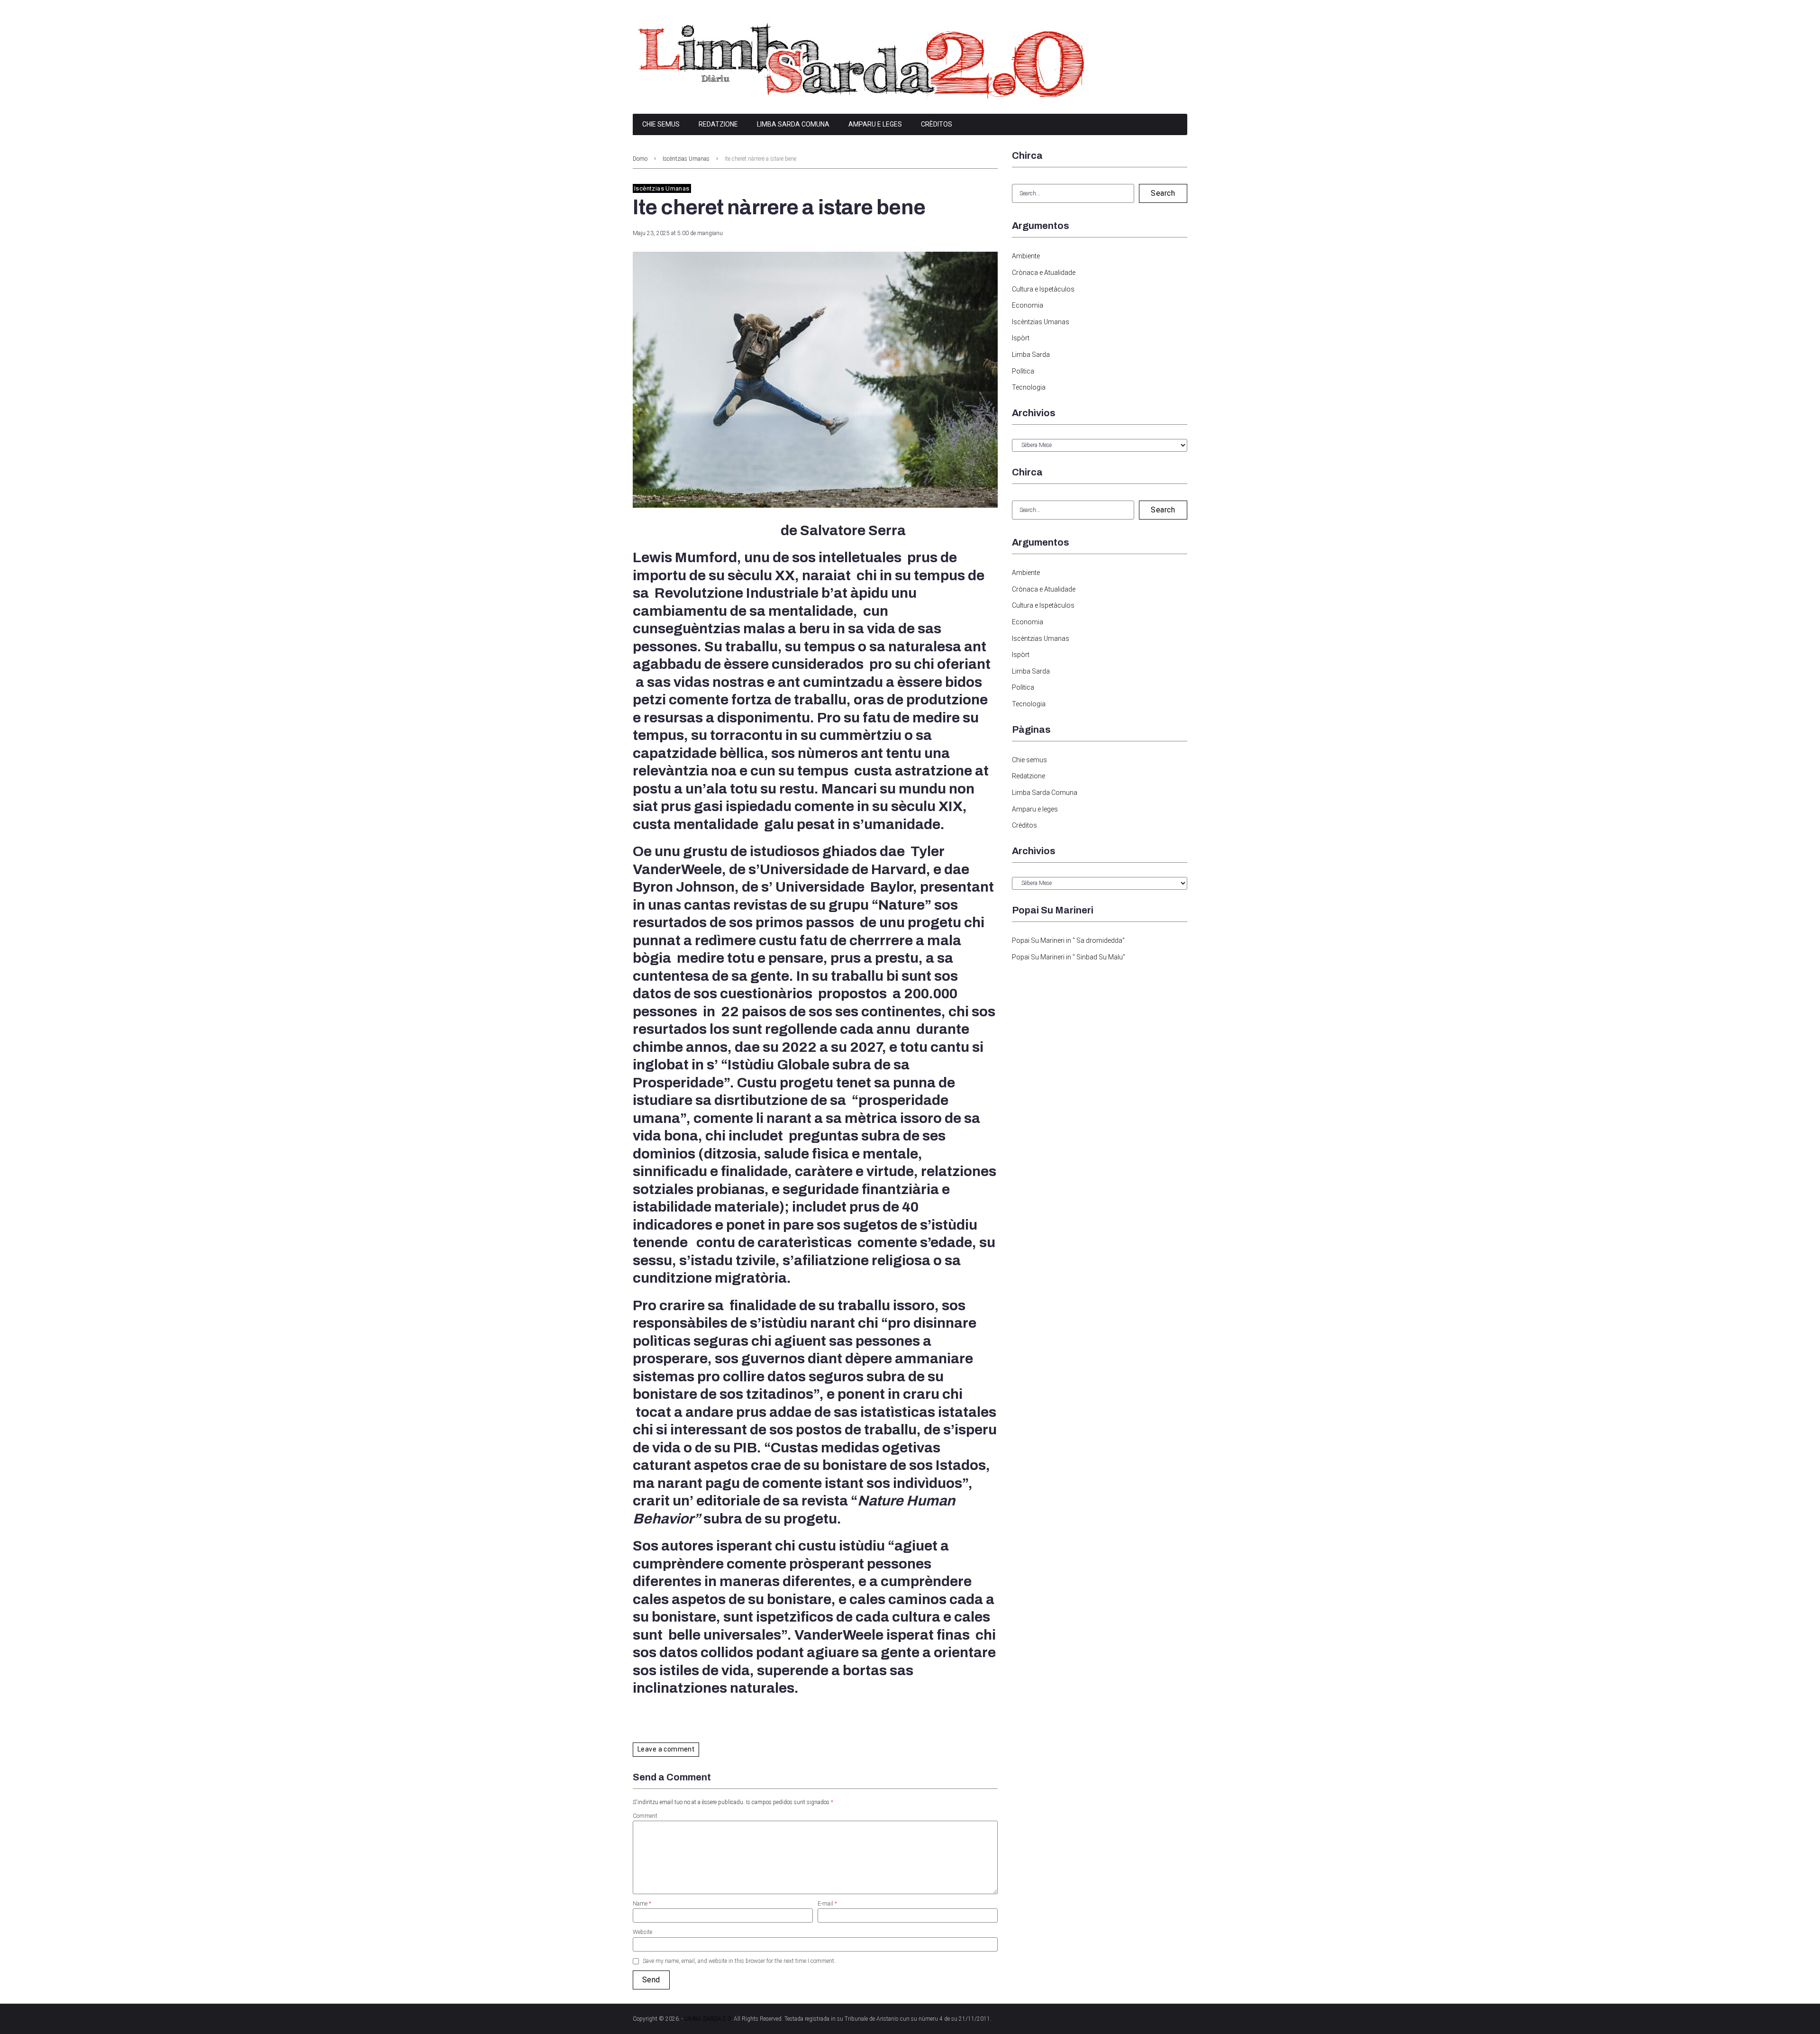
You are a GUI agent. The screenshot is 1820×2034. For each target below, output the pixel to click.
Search (1163, 193)
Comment (645, 1816)
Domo (640, 159)
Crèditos (937, 124)
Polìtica (1023, 371)
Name (642, 1904)
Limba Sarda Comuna (793, 124)
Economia (1028, 305)
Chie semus (661, 124)
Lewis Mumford (685, 557)
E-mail (827, 1904)
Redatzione (718, 124)
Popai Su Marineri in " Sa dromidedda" (1068, 940)
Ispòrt (1021, 338)
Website (642, 1932)
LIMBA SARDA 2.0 (708, 2019)
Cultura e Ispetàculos (1043, 289)
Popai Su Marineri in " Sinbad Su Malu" (1069, 957)
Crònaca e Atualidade (1044, 273)
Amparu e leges (875, 124)
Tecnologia (1029, 387)
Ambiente (1026, 256)
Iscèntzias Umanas (686, 159)
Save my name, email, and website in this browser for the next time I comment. (739, 1961)
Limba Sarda (1031, 355)
